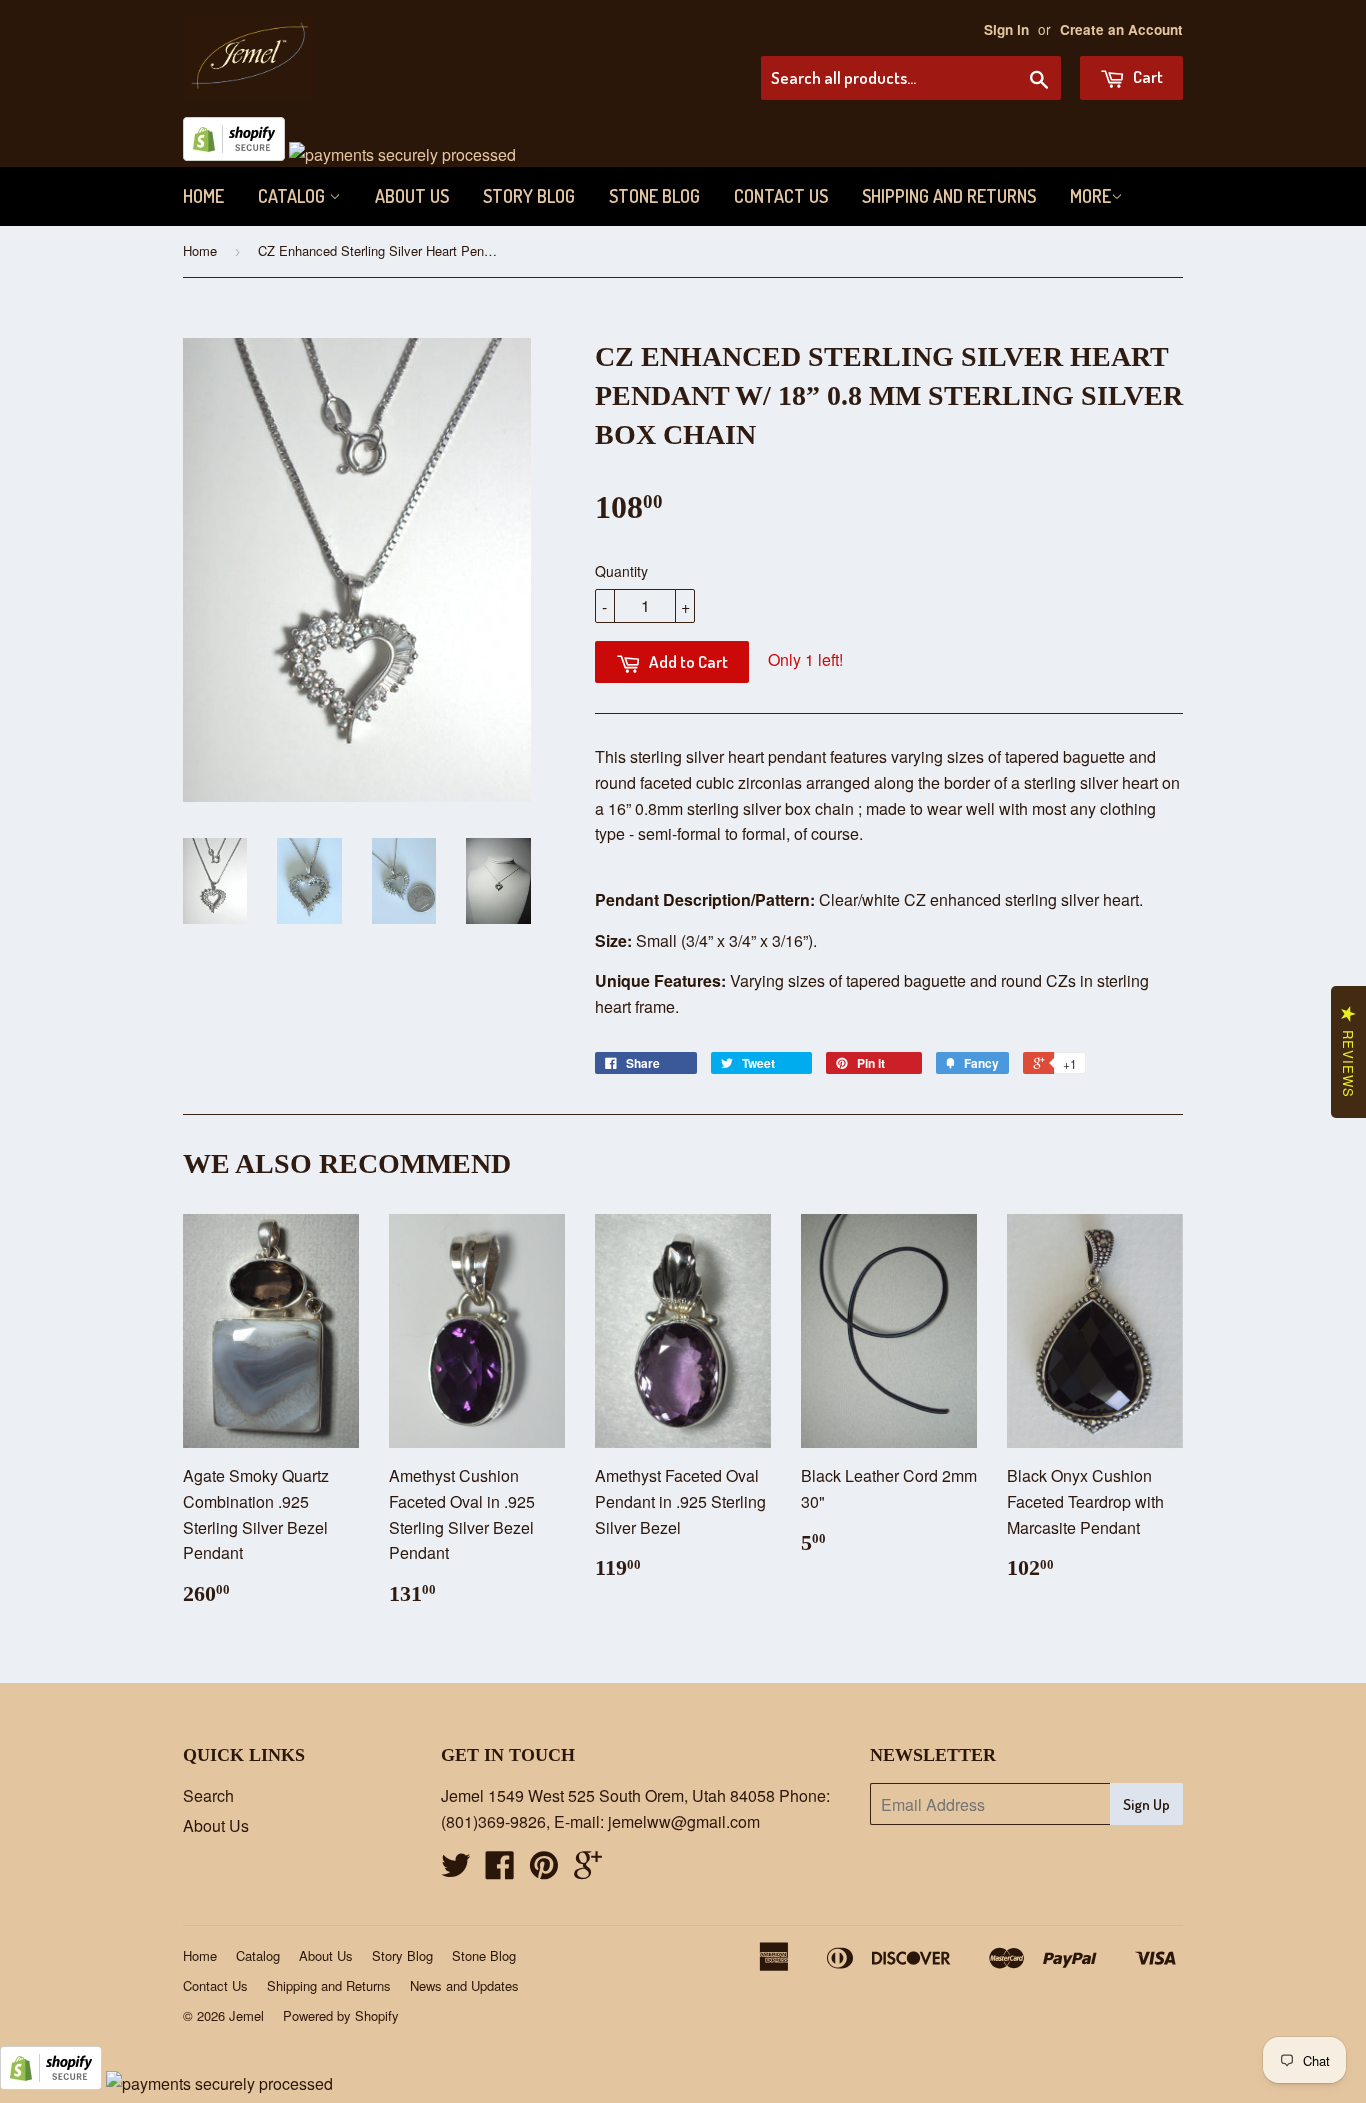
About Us (412, 196)
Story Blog (529, 196)
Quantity (621, 571)
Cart (1146, 76)
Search (208, 1795)
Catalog (293, 196)
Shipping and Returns (949, 196)
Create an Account (1121, 29)
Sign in (1006, 29)
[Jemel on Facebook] (500, 1870)
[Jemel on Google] (588, 1870)
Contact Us (781, 196)
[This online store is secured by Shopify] (234, 154)
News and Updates (464, 1985)
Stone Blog (654, 196)
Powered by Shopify (341, 2015)
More (1090, 196)
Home (203, 196)
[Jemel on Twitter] (456, 1870)
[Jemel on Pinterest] (544, 1870)
